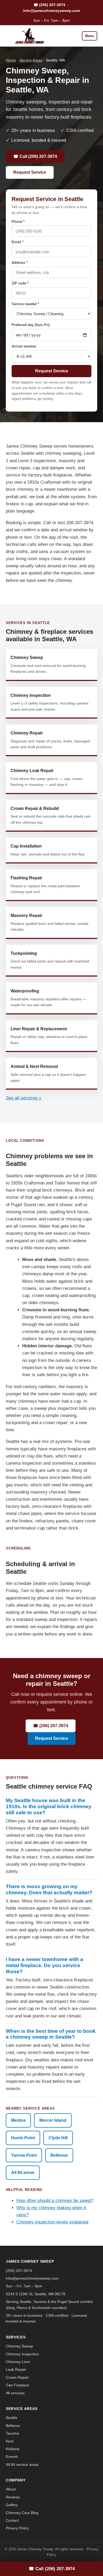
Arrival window (24, 346)
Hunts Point (23, 2138)
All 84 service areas (22, 2464)
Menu (90, 36)
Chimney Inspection (50, 702)
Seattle (12, 2418)
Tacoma (12, 2433)
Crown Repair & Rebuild (51, 815)
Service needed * (25, 304)
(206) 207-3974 (19, 2271)
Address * (20, 263)
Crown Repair (17, 2377)
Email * (18, 242)
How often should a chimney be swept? (55, 2201)
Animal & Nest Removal (48, 1073)
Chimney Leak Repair (47, 777)
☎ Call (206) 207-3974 (35, 156)
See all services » (24, 1098)
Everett (12, 2457)
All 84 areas (23, 2172)
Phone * (18, 222)
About (11, 2489)
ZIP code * (20, 283)
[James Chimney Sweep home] (28, 36)
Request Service (30, 172)
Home (11, 60)
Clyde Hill (58, 2138)
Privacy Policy (17, 2528)
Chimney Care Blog (22, 2513)
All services (15, 2393)
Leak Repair (16, 2369)
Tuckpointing (50, 960)
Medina (18, 2120)
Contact (12, 2520)
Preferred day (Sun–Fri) (31, 325)
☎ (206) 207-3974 (49, 5)
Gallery (12, 2505)
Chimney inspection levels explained (52, 2222)
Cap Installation (48, 850)
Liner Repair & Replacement (49, 1036)
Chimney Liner (18, 2362)
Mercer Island (53, 2120)
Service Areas (31, 60)
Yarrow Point (24, 2155)
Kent (10, 2441)
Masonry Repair (49, 922)
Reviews (13, 2497)
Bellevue (59, 2155)
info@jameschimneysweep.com (51, 11)
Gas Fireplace (18, 2385)
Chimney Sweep (48, 664)
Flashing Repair (45, 885)
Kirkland (13, 2449)
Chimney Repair (50, 740)
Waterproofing (48, 998)
